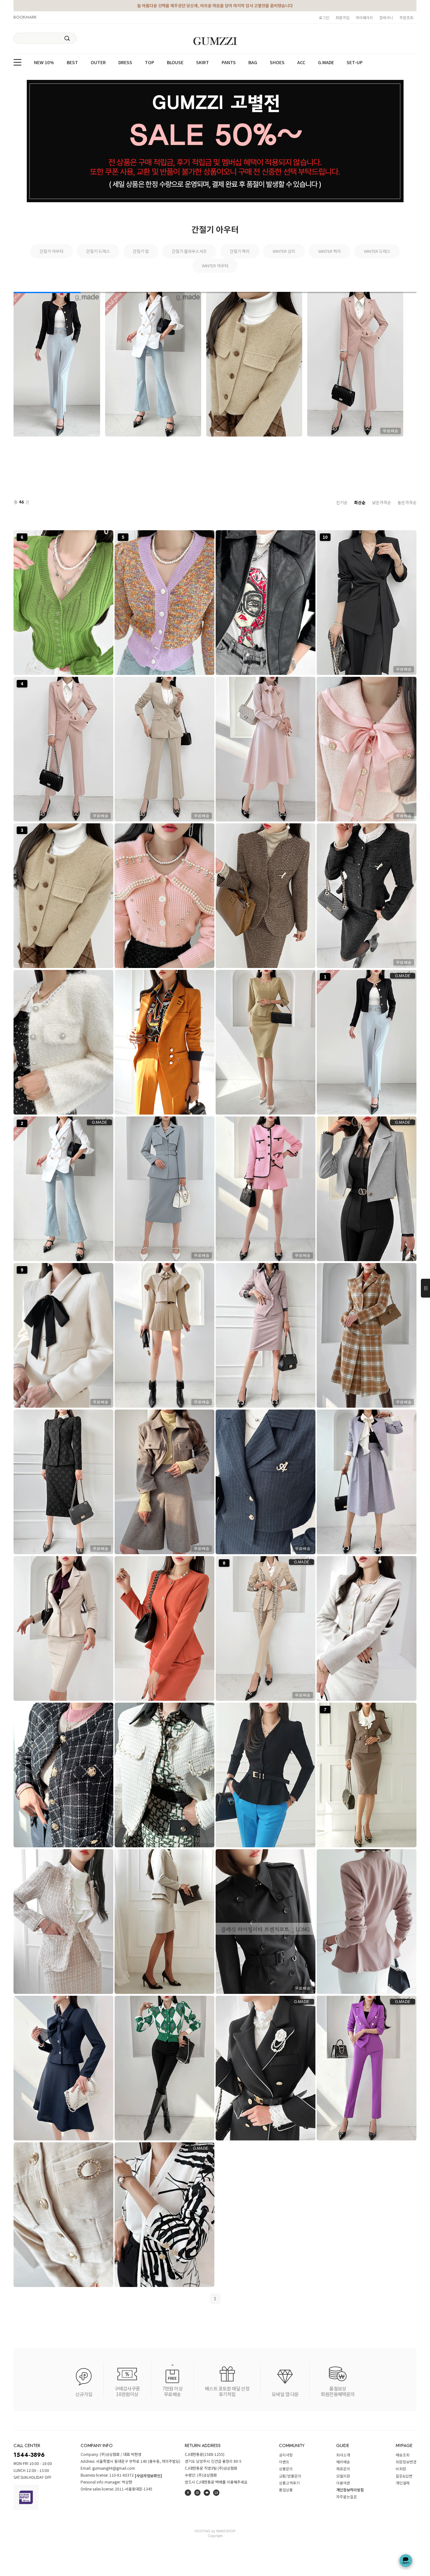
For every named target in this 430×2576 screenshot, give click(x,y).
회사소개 (343, 2455)
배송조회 (403, 2455)
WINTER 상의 (284, 251)
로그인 (324, 17)
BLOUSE (175, 63)
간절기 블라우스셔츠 (189, 251)
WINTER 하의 (330, 251)
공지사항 (286, 2455)
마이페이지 (364, 17)
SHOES (277, 63)
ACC (301, 63)
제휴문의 (343, 2469)
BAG (253, 63)
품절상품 (286, 2490)
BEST (72, 63)
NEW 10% (44, 63)
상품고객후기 (289, 2483)
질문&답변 (404, 2476)
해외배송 (343, 2462)
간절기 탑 (141, 251)
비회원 (401, 2469)
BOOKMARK (25, 17)
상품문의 (286, 2469)
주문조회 (406, 17)
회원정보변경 (406, 2462)
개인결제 (403, 2483)
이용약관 (343, 2483)
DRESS (125, 63)
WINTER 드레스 (377, 251)
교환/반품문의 (290, 2476)
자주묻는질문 (347, 2497)
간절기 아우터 (51, 251)
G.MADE (326, 63)
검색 (67, 38)
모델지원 (343, 2476)
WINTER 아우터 (215, 266)
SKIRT (203, 63)
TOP (150, 63)
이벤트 (284, 2462)
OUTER (98, 63)
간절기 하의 (240, 251)
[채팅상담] (406, 2561)
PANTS (229, 63)
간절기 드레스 (98, 251)
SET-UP (355, 63)
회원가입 (342, 17)
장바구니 (386, 17)
